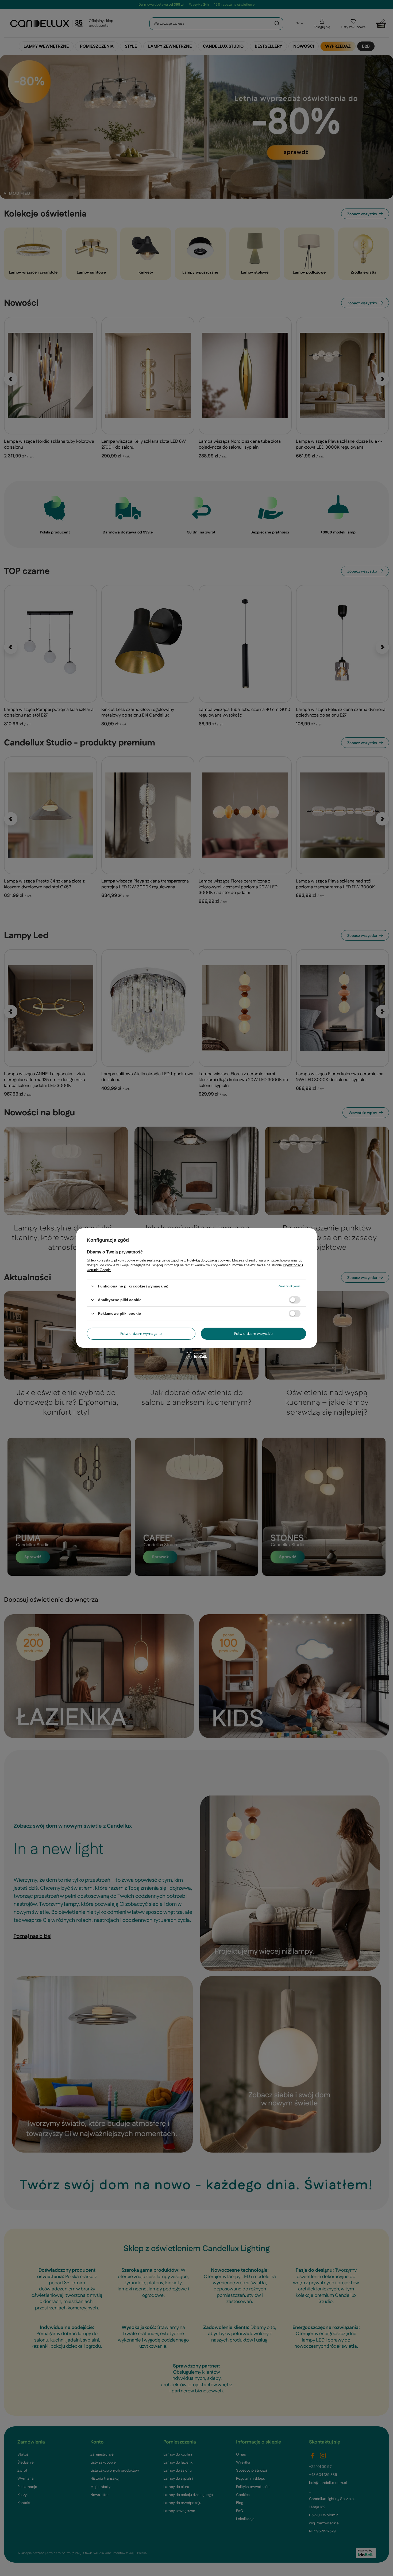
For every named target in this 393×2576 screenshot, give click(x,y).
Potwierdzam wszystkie (253, 1334)
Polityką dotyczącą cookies (209, 1260)
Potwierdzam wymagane (141, 1334)
